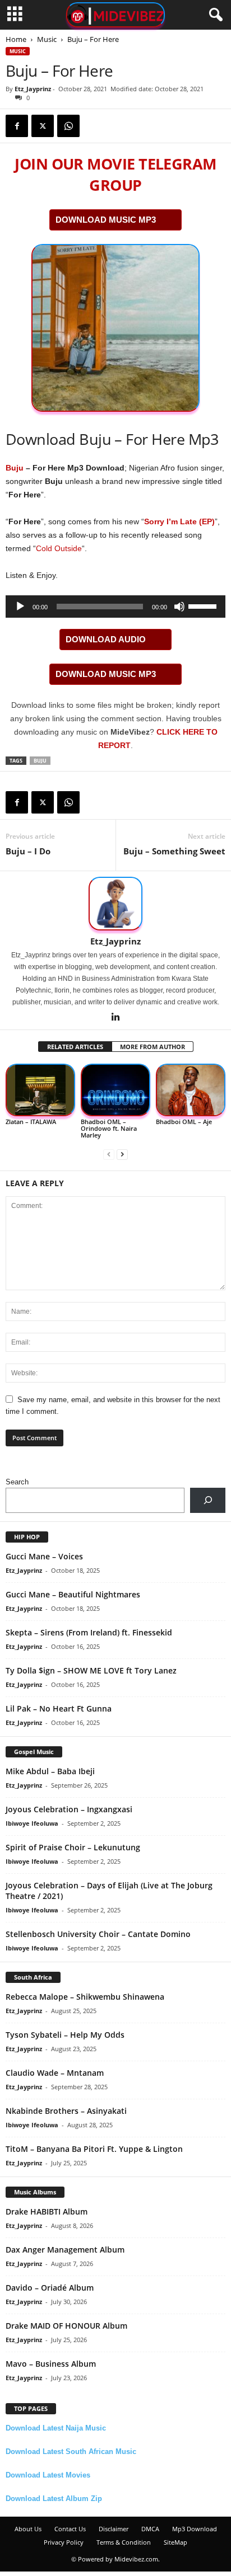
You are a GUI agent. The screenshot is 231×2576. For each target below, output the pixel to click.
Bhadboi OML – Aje (184, 1122)
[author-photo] (115, 904)
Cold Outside (59, 548)
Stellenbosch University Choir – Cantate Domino (98, 1934)
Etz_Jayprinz (33, 89)
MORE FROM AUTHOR (153, 1047)
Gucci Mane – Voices (44, 1556)
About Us (28, 2529)
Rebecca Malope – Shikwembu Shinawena (85, 1997)
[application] (115, 607)
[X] (43, 126)
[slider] (204, 605)
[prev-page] (109, 1154)
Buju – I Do (28, 851)
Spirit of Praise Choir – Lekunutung (73, 1847)
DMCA (150, 2529)
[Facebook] (17, 126)
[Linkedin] (115, 1018)
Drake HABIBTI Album (47, 2211)
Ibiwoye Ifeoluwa (32, 1823)
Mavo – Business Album (51, 2364)
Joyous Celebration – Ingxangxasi (69, 1809)
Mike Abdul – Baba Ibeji (50, 1771)
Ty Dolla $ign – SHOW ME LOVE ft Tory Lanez (91, 1670)
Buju (15, 468)
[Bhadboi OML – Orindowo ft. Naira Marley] (115, 1090)
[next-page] (122, 1154)
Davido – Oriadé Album (50, 2288)
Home (16, 39)
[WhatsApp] (68, 126)
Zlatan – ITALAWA (31, 1122)
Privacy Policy (64, 2542)
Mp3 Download (195, 2529)
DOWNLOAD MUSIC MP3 (106, 220)
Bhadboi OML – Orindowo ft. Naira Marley (109, 1128)
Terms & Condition (124, 2542)
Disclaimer (114, 2529)
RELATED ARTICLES (75, 1047)
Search (17, 1482)
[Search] (208, 1500)
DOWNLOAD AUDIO (106, 639)
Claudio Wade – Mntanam (55, 2073)
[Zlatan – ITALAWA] (40, 1090)
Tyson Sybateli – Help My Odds (65, 2035)
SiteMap (175, 2542)
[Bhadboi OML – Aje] (191, 1090)
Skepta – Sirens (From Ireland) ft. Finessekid (89, 1632)
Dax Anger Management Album (65, 2250)
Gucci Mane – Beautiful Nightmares (73, 1594)
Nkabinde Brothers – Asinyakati (66, 2111)
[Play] (20, 607)
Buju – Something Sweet (174, 851)
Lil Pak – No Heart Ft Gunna (59, 1708)
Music (47, 39)
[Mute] (179, 607)
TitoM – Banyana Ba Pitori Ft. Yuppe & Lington (94, 2149)
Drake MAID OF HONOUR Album (66, 2326)
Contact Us (70, 2529)
